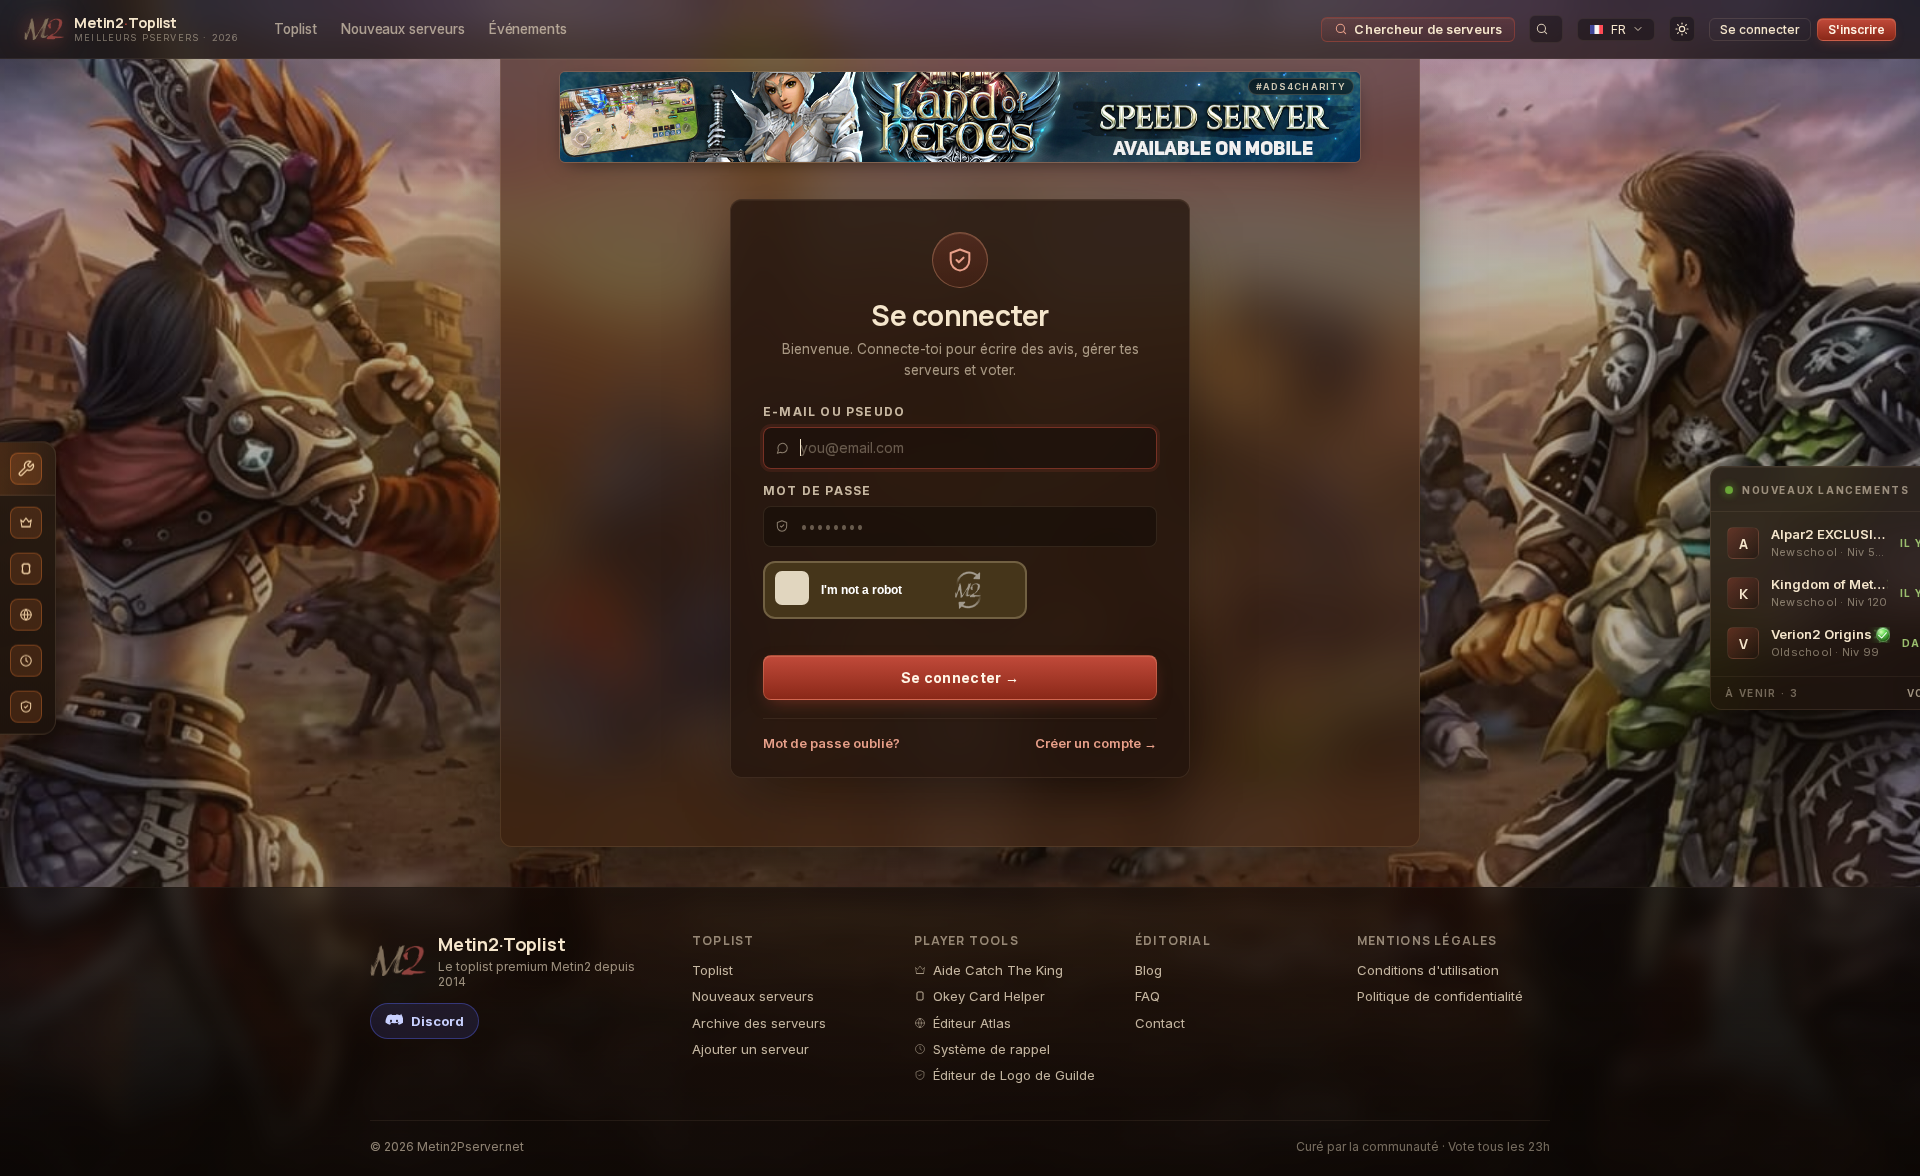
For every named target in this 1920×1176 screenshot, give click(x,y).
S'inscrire (1856, 29)
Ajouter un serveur (750, 1049)
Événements (528, 29)
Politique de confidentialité (1440, 996)
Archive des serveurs (759, 1023)
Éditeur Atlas (972, 1023)
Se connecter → (960, 677)
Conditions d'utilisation (1428, 970)
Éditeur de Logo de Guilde (1014, 1075)
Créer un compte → (1096, 743)
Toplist (295, 29)
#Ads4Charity (1301, 86)
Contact (1160, 1023)
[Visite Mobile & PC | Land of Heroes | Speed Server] (960, 117)
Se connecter (1760, 29)
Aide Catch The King (998, 970)
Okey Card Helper (989, 996)
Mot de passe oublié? (831, 743)
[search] (1546, 29)
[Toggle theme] (1682, 29)
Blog (1148, 970)
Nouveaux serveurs (403, 29)
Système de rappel (991, 1049)
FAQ (1147, 996)
